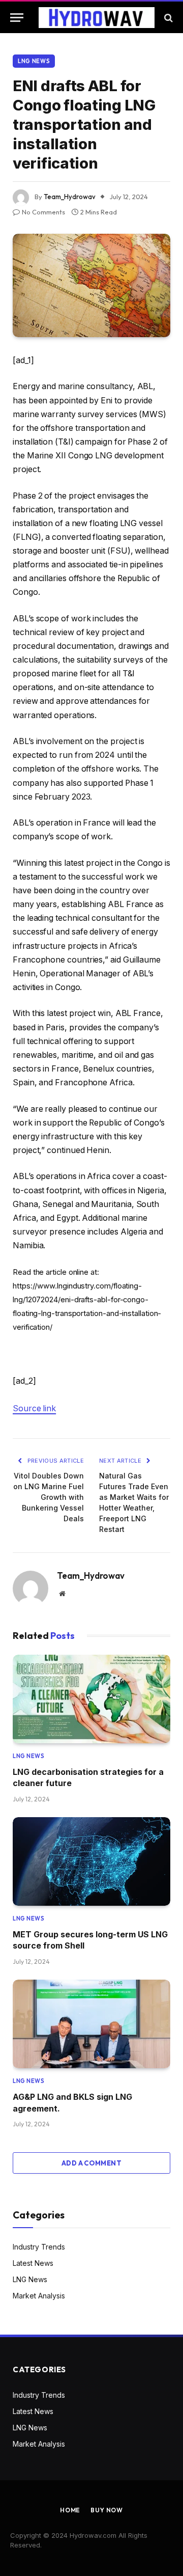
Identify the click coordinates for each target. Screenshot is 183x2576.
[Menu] (17, 18)
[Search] (167, 18)
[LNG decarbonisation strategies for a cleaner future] (91, 1699)
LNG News (34, 61)
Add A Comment (91, 2163)
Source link (34, 1408)
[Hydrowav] (97, 18)
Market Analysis (39, 2296)
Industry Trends (39, 2247)
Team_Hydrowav (70, 197)
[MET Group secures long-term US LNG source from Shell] (91, 1861)
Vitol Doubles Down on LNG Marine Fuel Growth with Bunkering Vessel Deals (49, 1497)
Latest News (33, 2263)
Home (70, 2510)
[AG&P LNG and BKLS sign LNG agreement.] (91, 2024)
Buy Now (107, 2510)
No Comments (43, 212)
